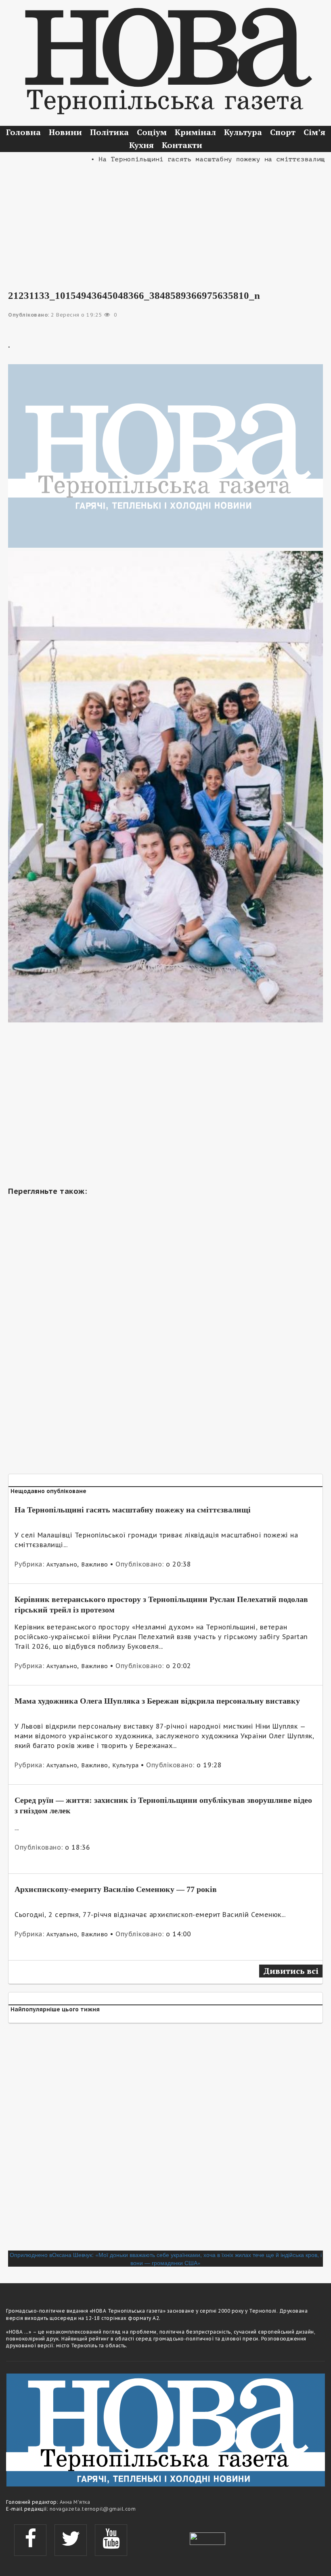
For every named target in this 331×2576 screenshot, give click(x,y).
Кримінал (195, 132)
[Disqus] (165, 2140)
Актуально (62, 1564)
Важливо (95, 1564)
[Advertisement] (165, 221)
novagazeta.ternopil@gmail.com (93, 2509)
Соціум (152, 132)
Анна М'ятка (75, 2502)
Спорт (283, 132)
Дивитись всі (291, 1971)
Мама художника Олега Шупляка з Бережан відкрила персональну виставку (157, 1701)
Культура (243, 132)
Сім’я (314, 132)
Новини (65, 132)
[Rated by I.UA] (207, 2538)
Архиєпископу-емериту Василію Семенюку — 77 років (116, 1889)
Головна (23, 132)
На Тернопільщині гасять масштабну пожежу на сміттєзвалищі (133, 1510)
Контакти (182, 145)
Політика (109, 132)
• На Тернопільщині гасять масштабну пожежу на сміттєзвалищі (184, 159)
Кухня (141, 145)
